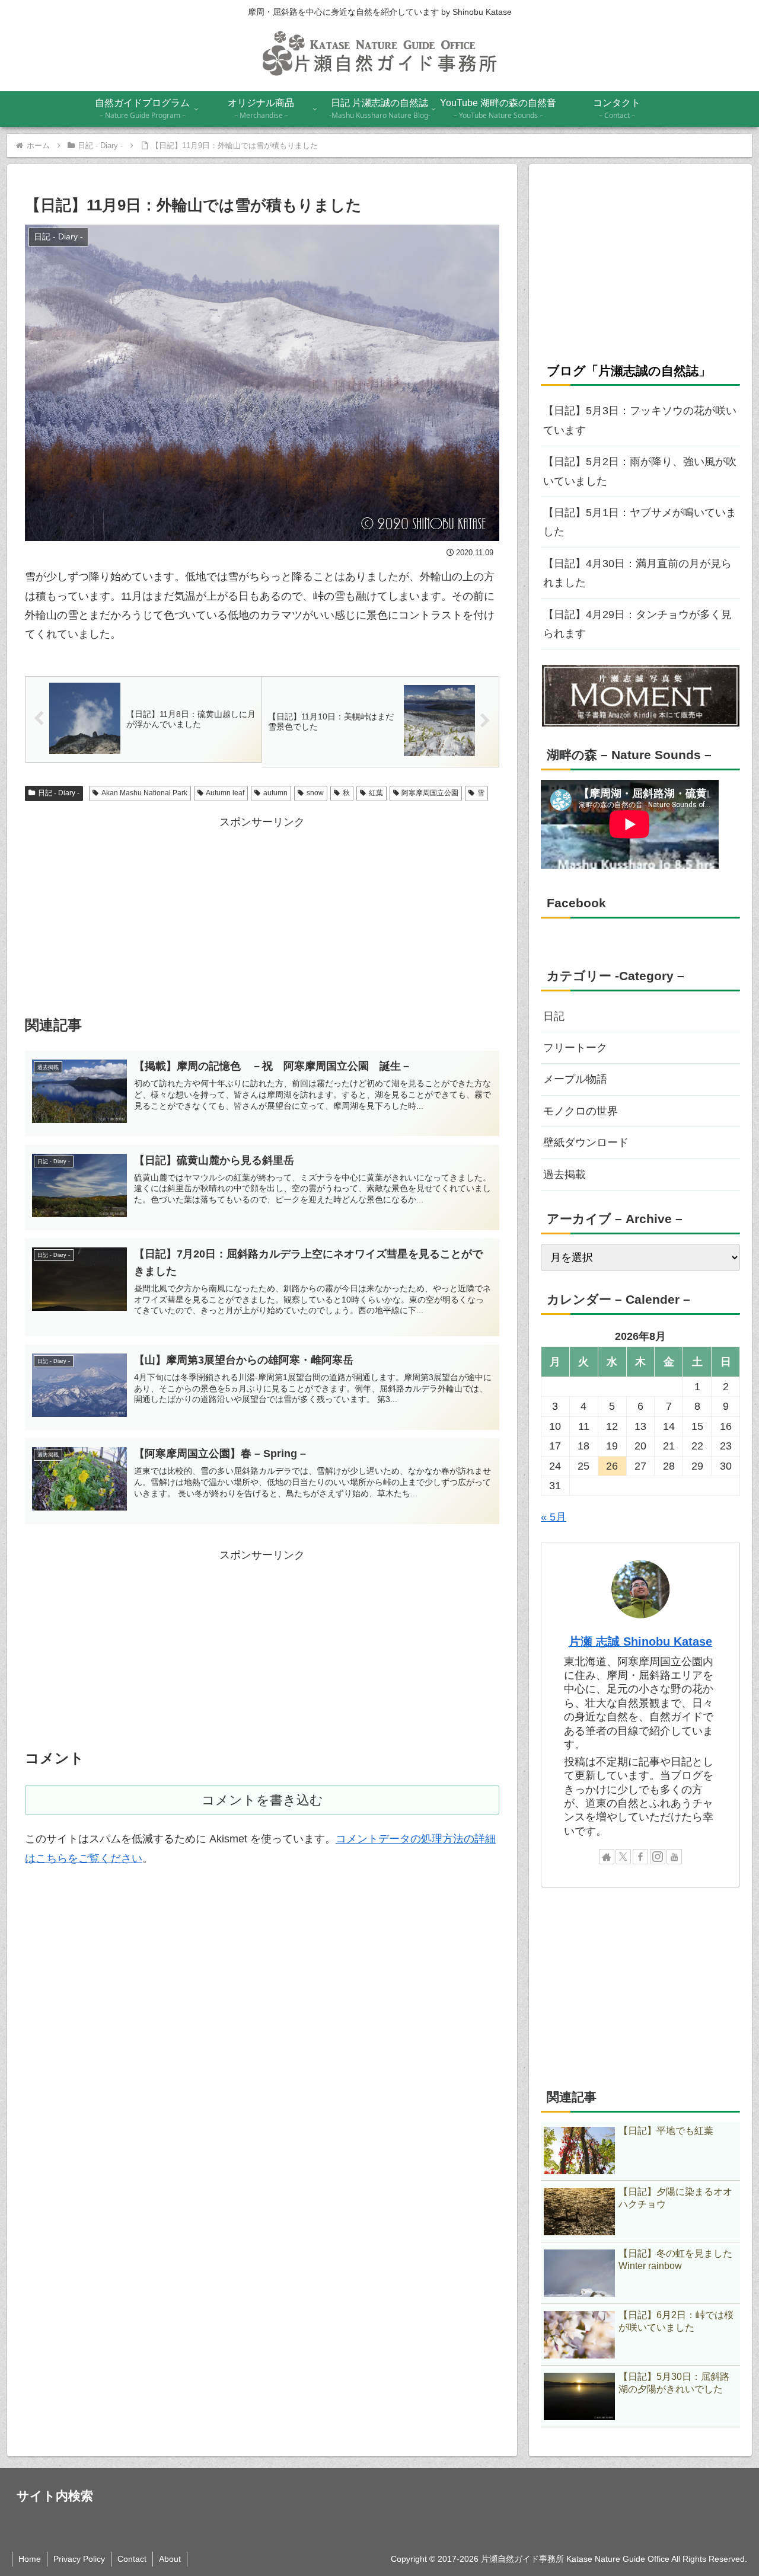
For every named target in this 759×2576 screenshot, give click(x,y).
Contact (132, 2559)
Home (30, 2559)
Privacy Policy (79, 2559)
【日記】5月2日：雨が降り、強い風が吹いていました (640, 471)
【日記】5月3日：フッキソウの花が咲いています (640, 420)
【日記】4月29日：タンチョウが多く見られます (637, 624)
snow (315, 793)
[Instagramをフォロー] (658, 1857)
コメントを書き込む (262, 1800)
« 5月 (554, 1517)
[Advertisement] (262, 914)
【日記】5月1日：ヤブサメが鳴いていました (640, 522)
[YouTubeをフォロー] (674, 1857)
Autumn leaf (225, 793)
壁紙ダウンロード (586, 1143)
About (170, 2559)
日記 (554, 1016)
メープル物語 (575, 1079)
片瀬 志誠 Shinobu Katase (640, 1641)
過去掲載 (565, 1175)
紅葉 (376, 793)
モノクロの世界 (581, 1111)
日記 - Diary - (59, 793)
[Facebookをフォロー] (640, 1857)
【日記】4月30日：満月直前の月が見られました (637, 573)
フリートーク (575, 1048)
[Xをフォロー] (623, 1857)
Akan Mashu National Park (144, 793)
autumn (275, 793)
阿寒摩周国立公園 (430, 793)
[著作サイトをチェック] (607, 1857)
